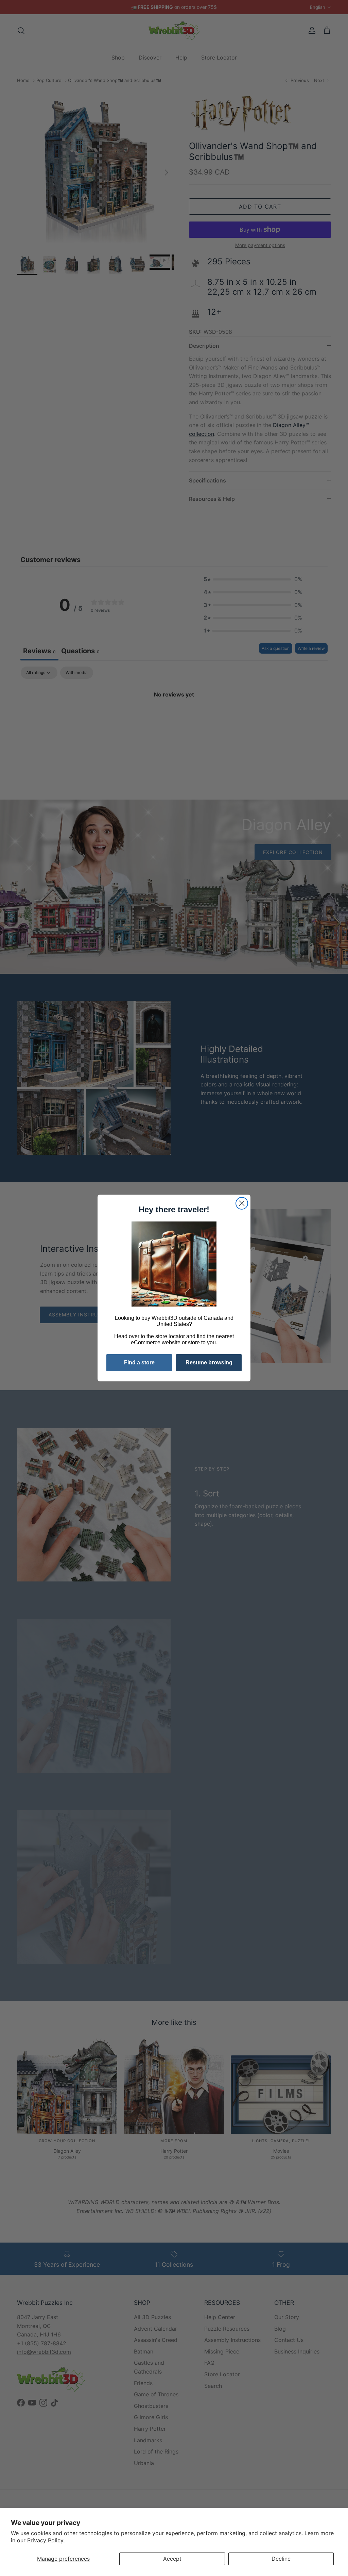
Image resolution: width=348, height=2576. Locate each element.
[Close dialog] (242, 1203)
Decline (281, 2559)
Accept (172, 2559)
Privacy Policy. (46, 2540)
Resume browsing (209, 1363)
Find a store (139, 1363)
